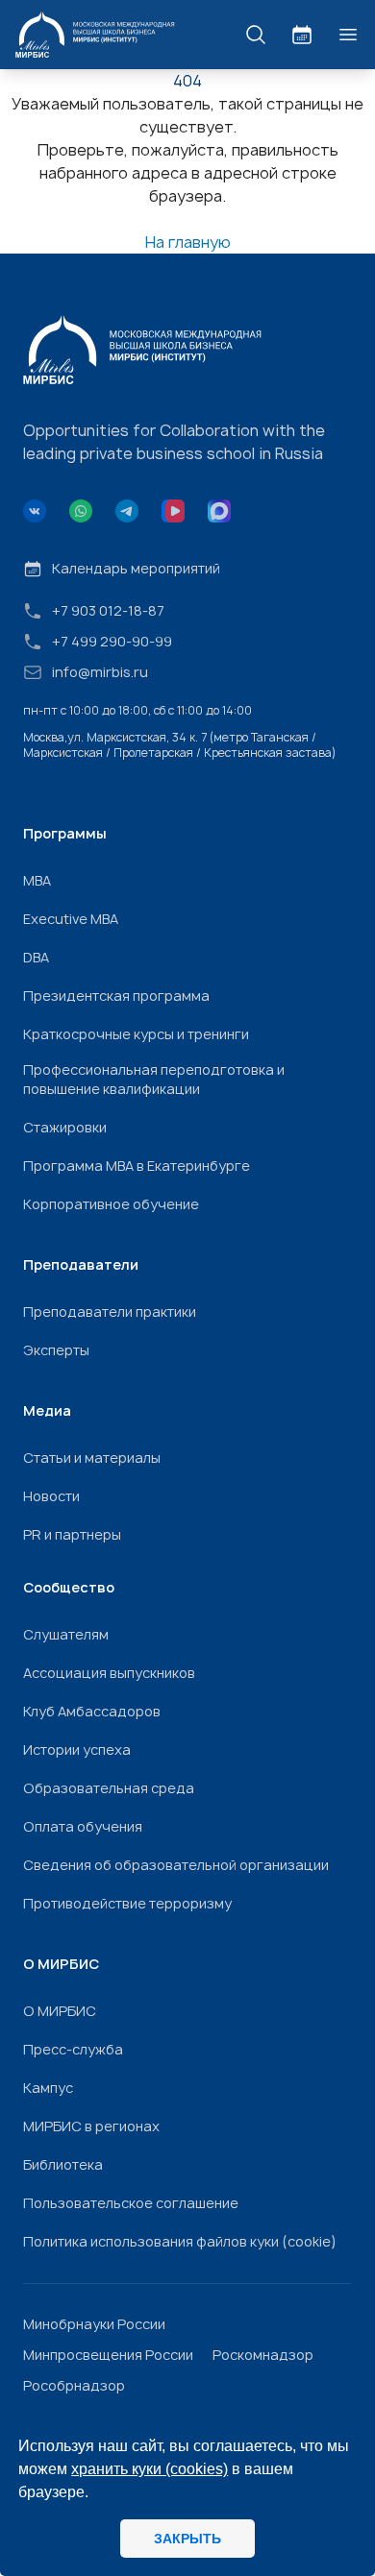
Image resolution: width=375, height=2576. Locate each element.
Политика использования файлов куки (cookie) (180, 2241)
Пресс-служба (73, 2049)
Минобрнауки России (94, 2324)
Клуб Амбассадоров (92, 1711)
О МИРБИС (60, 2011)
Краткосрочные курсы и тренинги (136, 1034)
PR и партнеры (72, 1534)
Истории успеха (77, 1750)
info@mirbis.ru (100, 672)
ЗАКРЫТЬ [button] (187, 2539)
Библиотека (63, 2164)
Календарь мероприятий (136, 568)
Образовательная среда (109, 1788)
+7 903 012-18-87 (108, 610)
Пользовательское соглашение (131, 2203)
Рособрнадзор (74, 2385)
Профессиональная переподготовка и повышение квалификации (154, 1079)
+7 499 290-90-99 (112, 641)
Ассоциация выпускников (109, 1673)
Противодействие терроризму (127, 1903)
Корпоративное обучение (111, 1204)
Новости (51, 1496)
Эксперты (56, 1350)
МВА (37, 880)
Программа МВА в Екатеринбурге (137, 1166)
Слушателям (66, 1634)
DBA (36, 957)
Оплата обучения (83, 1826)
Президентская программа (116, 996)
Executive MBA (71, 919)
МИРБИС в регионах (91, 2126)
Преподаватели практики (110, 1312)
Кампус (48, 2088)
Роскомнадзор (263, 2355)
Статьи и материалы (92, 1458)
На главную (188, 242)
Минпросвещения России (108, 2355)
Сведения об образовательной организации (176, 1865)
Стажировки (65, 1127)
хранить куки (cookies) (150, 2469)
